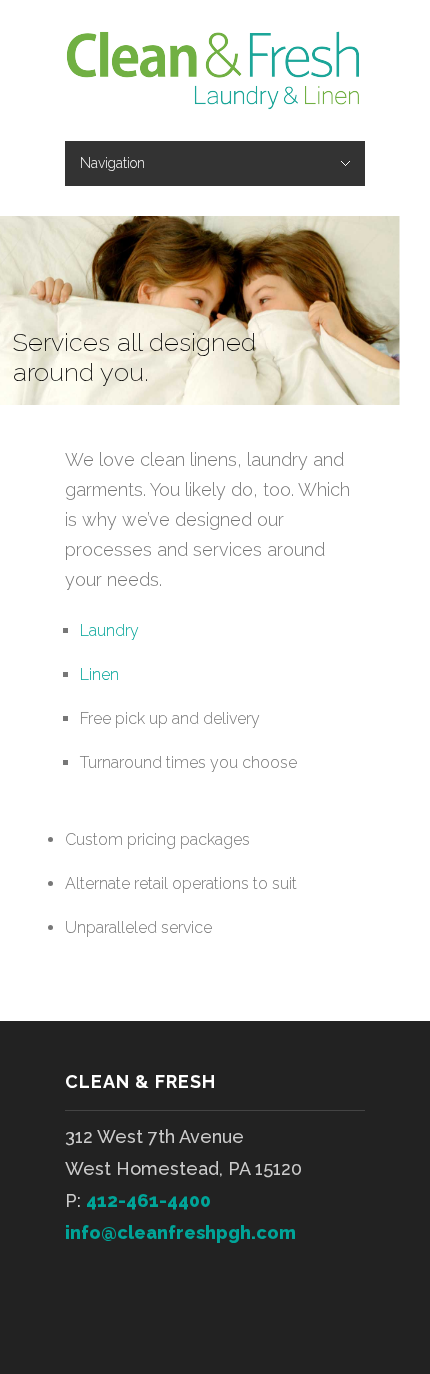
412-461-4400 (148, 1200)
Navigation (112, 163)
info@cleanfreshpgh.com (180, 1232)
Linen (99, 674)
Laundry (109, 630)
